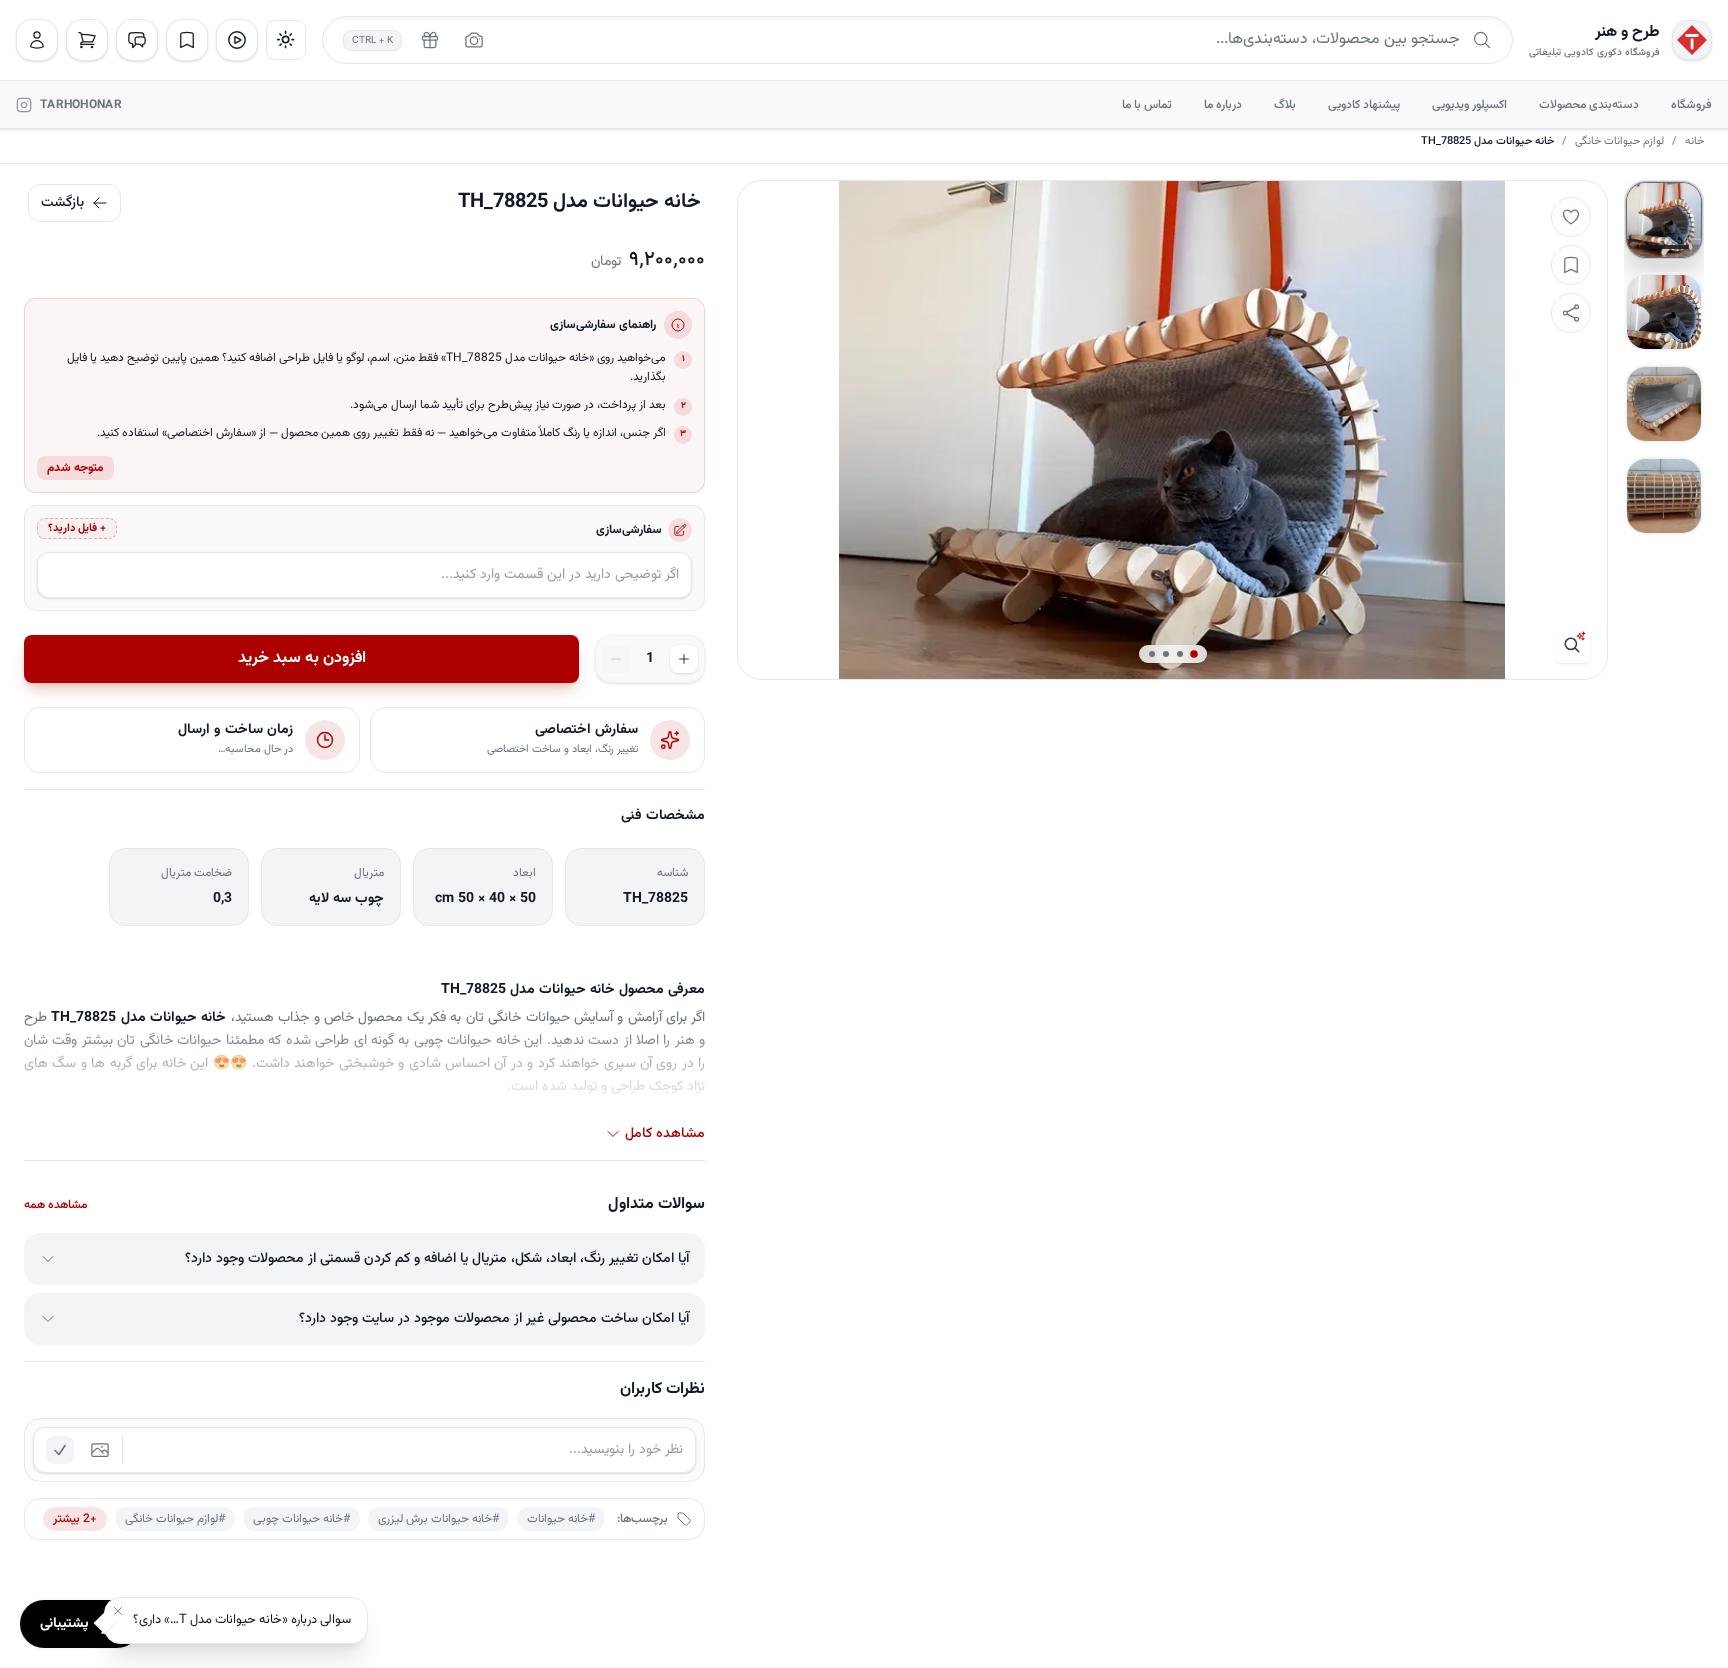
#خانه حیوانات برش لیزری (438, 1519)
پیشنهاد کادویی (1364, 105)
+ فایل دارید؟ (77, 528)
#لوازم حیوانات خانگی (175, 1519)
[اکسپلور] (237, 40)
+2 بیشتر (75, 1519)
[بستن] (118, 1611)
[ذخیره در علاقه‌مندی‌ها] (1571, 265)
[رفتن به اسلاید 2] (1664, 312)
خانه (1694, 142)
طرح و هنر (1627, 33)
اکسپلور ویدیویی (1469, 105)
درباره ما (1223, 105)
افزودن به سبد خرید (302, 658)
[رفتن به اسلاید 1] (1664, 220)
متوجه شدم (75, 468)
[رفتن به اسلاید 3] (1664, 404)
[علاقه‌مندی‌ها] (187, 40)
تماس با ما (1147, 105)
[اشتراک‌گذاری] (1571, 313)
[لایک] (1571, 217)
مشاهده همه (55, 1205)
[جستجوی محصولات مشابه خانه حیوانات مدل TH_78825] (1573, 645)
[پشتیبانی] (137, 40)
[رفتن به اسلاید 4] (1664, 496)
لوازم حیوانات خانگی (1619, 142)
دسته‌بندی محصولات (1589, 105)
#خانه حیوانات (561, 1519)
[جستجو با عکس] (474, 40)
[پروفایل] (37, 40)
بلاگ (1285, 105)
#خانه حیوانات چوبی (301, 1519)
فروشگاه (1691, 105)
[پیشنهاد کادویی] (430, 40)
